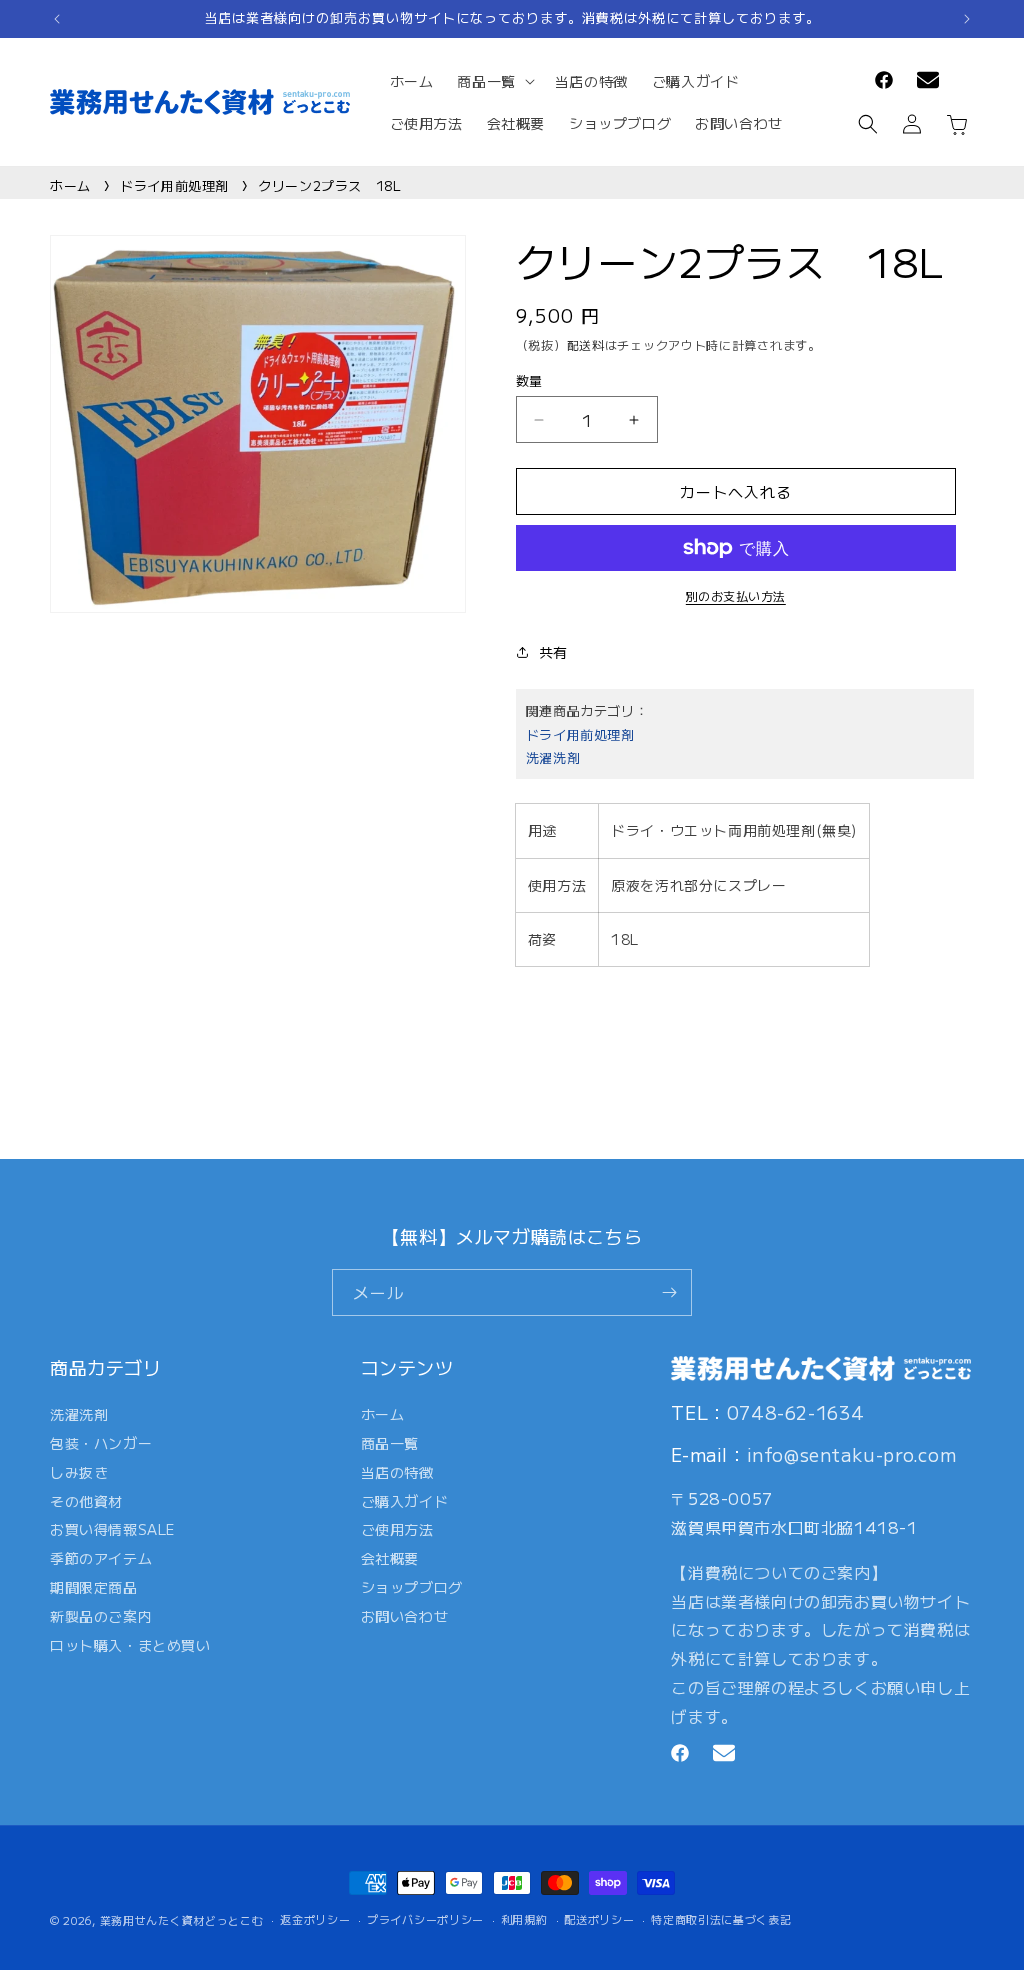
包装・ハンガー (101, 1443)
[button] (493, 81)
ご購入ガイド (405, 1501)
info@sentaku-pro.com (852, 1454)
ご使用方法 (397, 1529)
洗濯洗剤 (553, 757)
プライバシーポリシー (425, 1919)
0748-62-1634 (796, 1412)
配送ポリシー (599, 1919)
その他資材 (86, 1501)
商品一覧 (390, 1443)
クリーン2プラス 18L (329, 185)
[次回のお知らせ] (967, 19)
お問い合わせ (405, 1616)
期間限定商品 (94, 1587)
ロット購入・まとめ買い (130, 1645)
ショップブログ (412, 1587)
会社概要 (390, 1558)
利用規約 (524, 1919)
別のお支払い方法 (736, 595)
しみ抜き (79, 1472)
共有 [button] (553, 652)
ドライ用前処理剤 (174, 185)
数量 (529, 380)
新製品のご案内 (101, 1616)
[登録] (669, 1292)
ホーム (70, 185)
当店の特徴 (397, 1472)
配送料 (586, 344)
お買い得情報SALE (112, 1529)
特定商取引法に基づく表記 (721, 1919)
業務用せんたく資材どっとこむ (182, 1920)
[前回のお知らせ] (57, 19)
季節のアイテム (101, 1558)
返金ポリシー (315, 1919)
